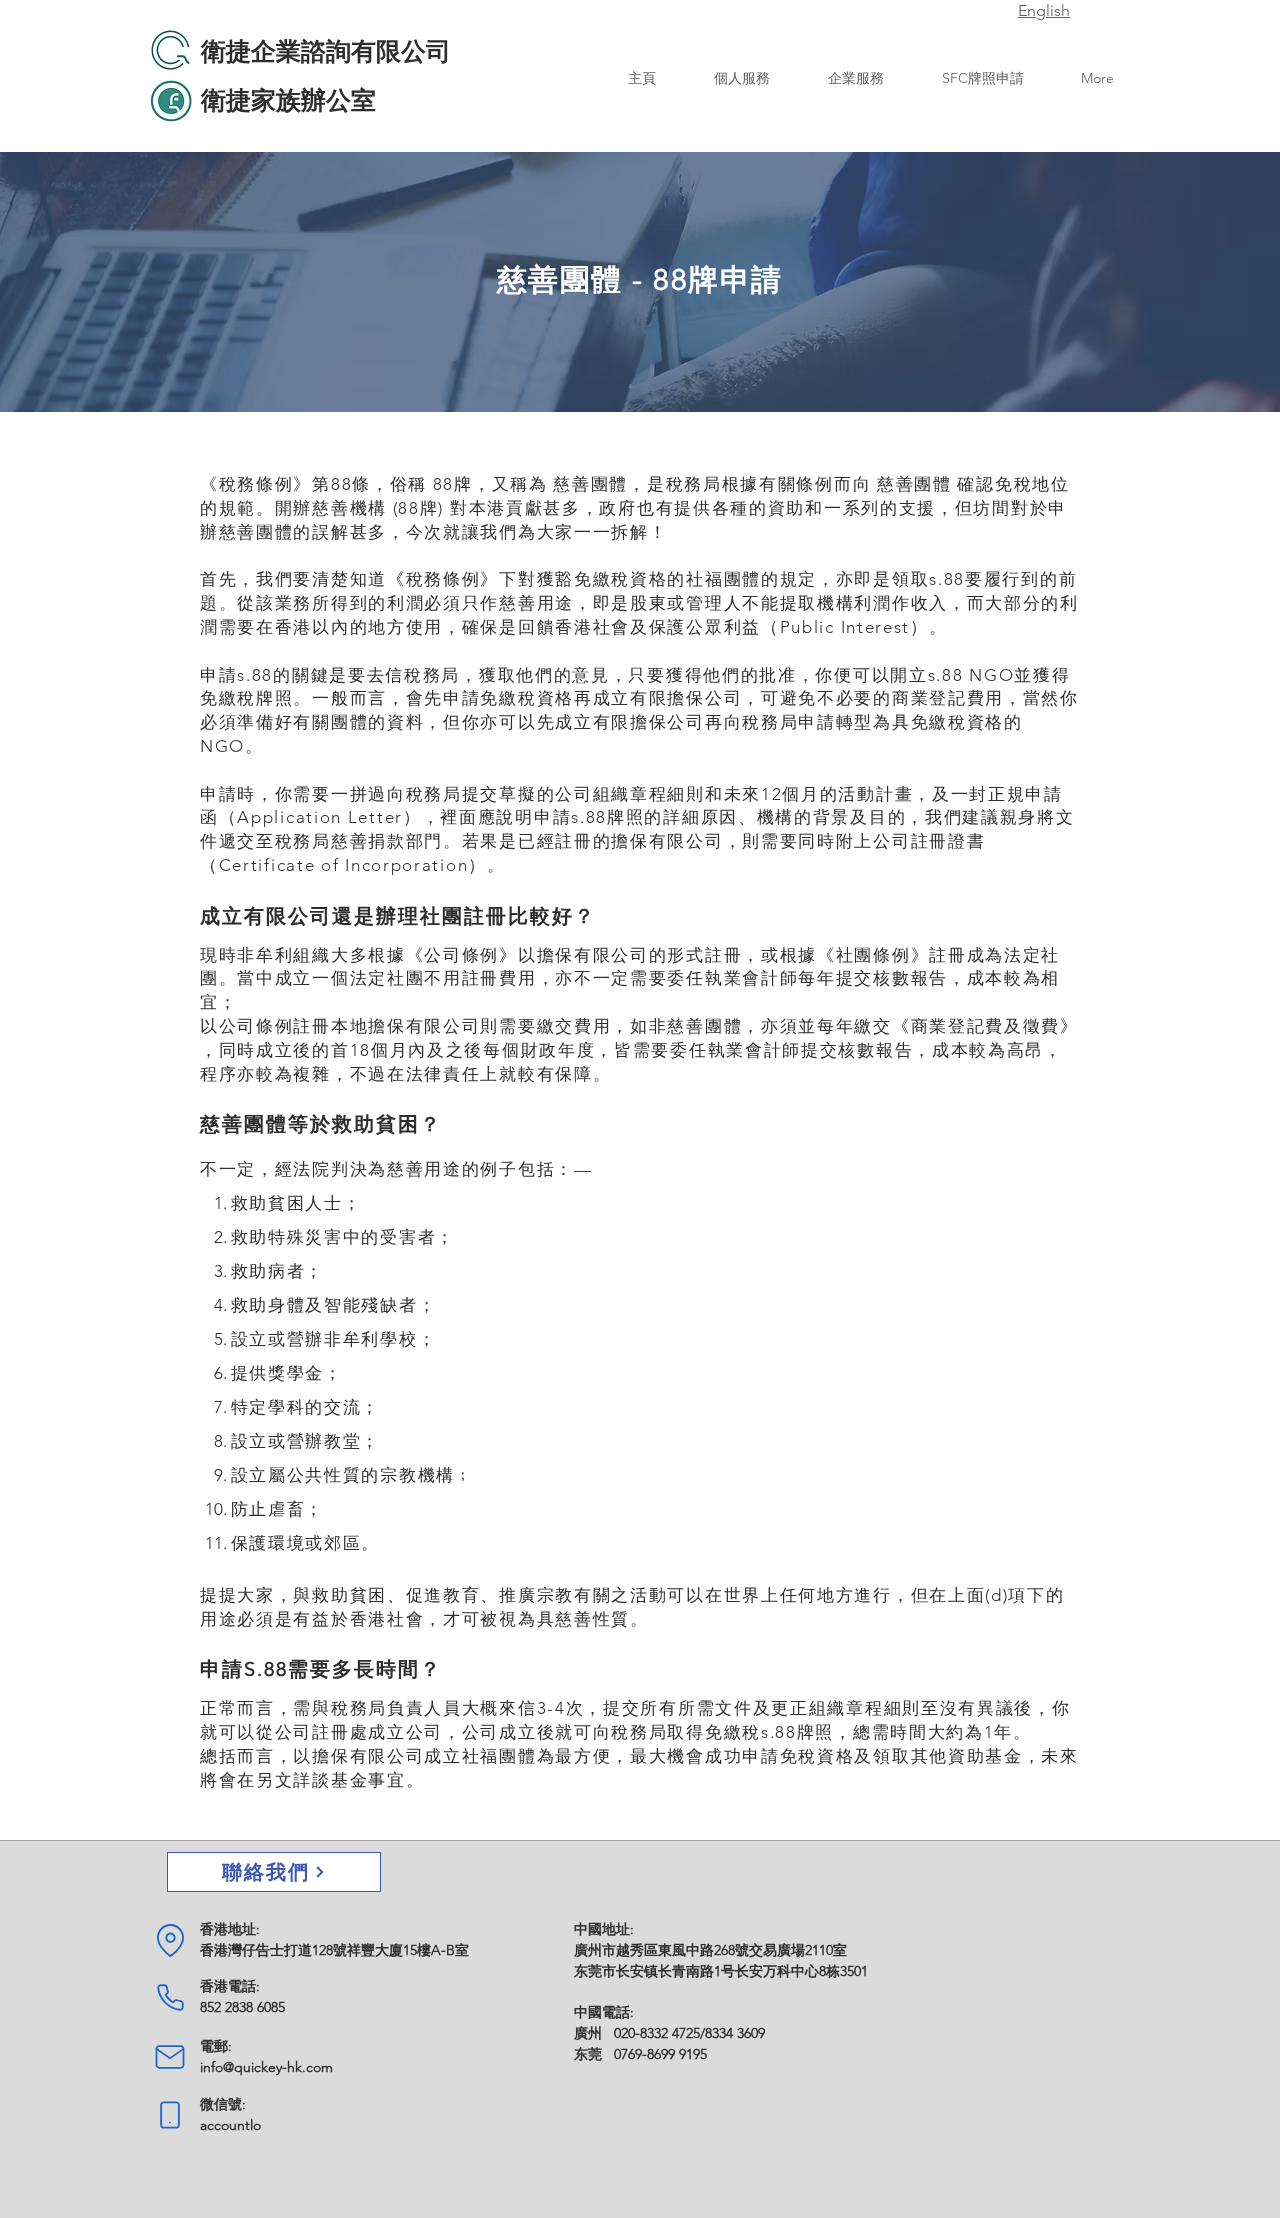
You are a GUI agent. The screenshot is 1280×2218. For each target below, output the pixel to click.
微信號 (221, 2104)
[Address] (170, 1940)
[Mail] (170, 2057)
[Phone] (170, 1997)
